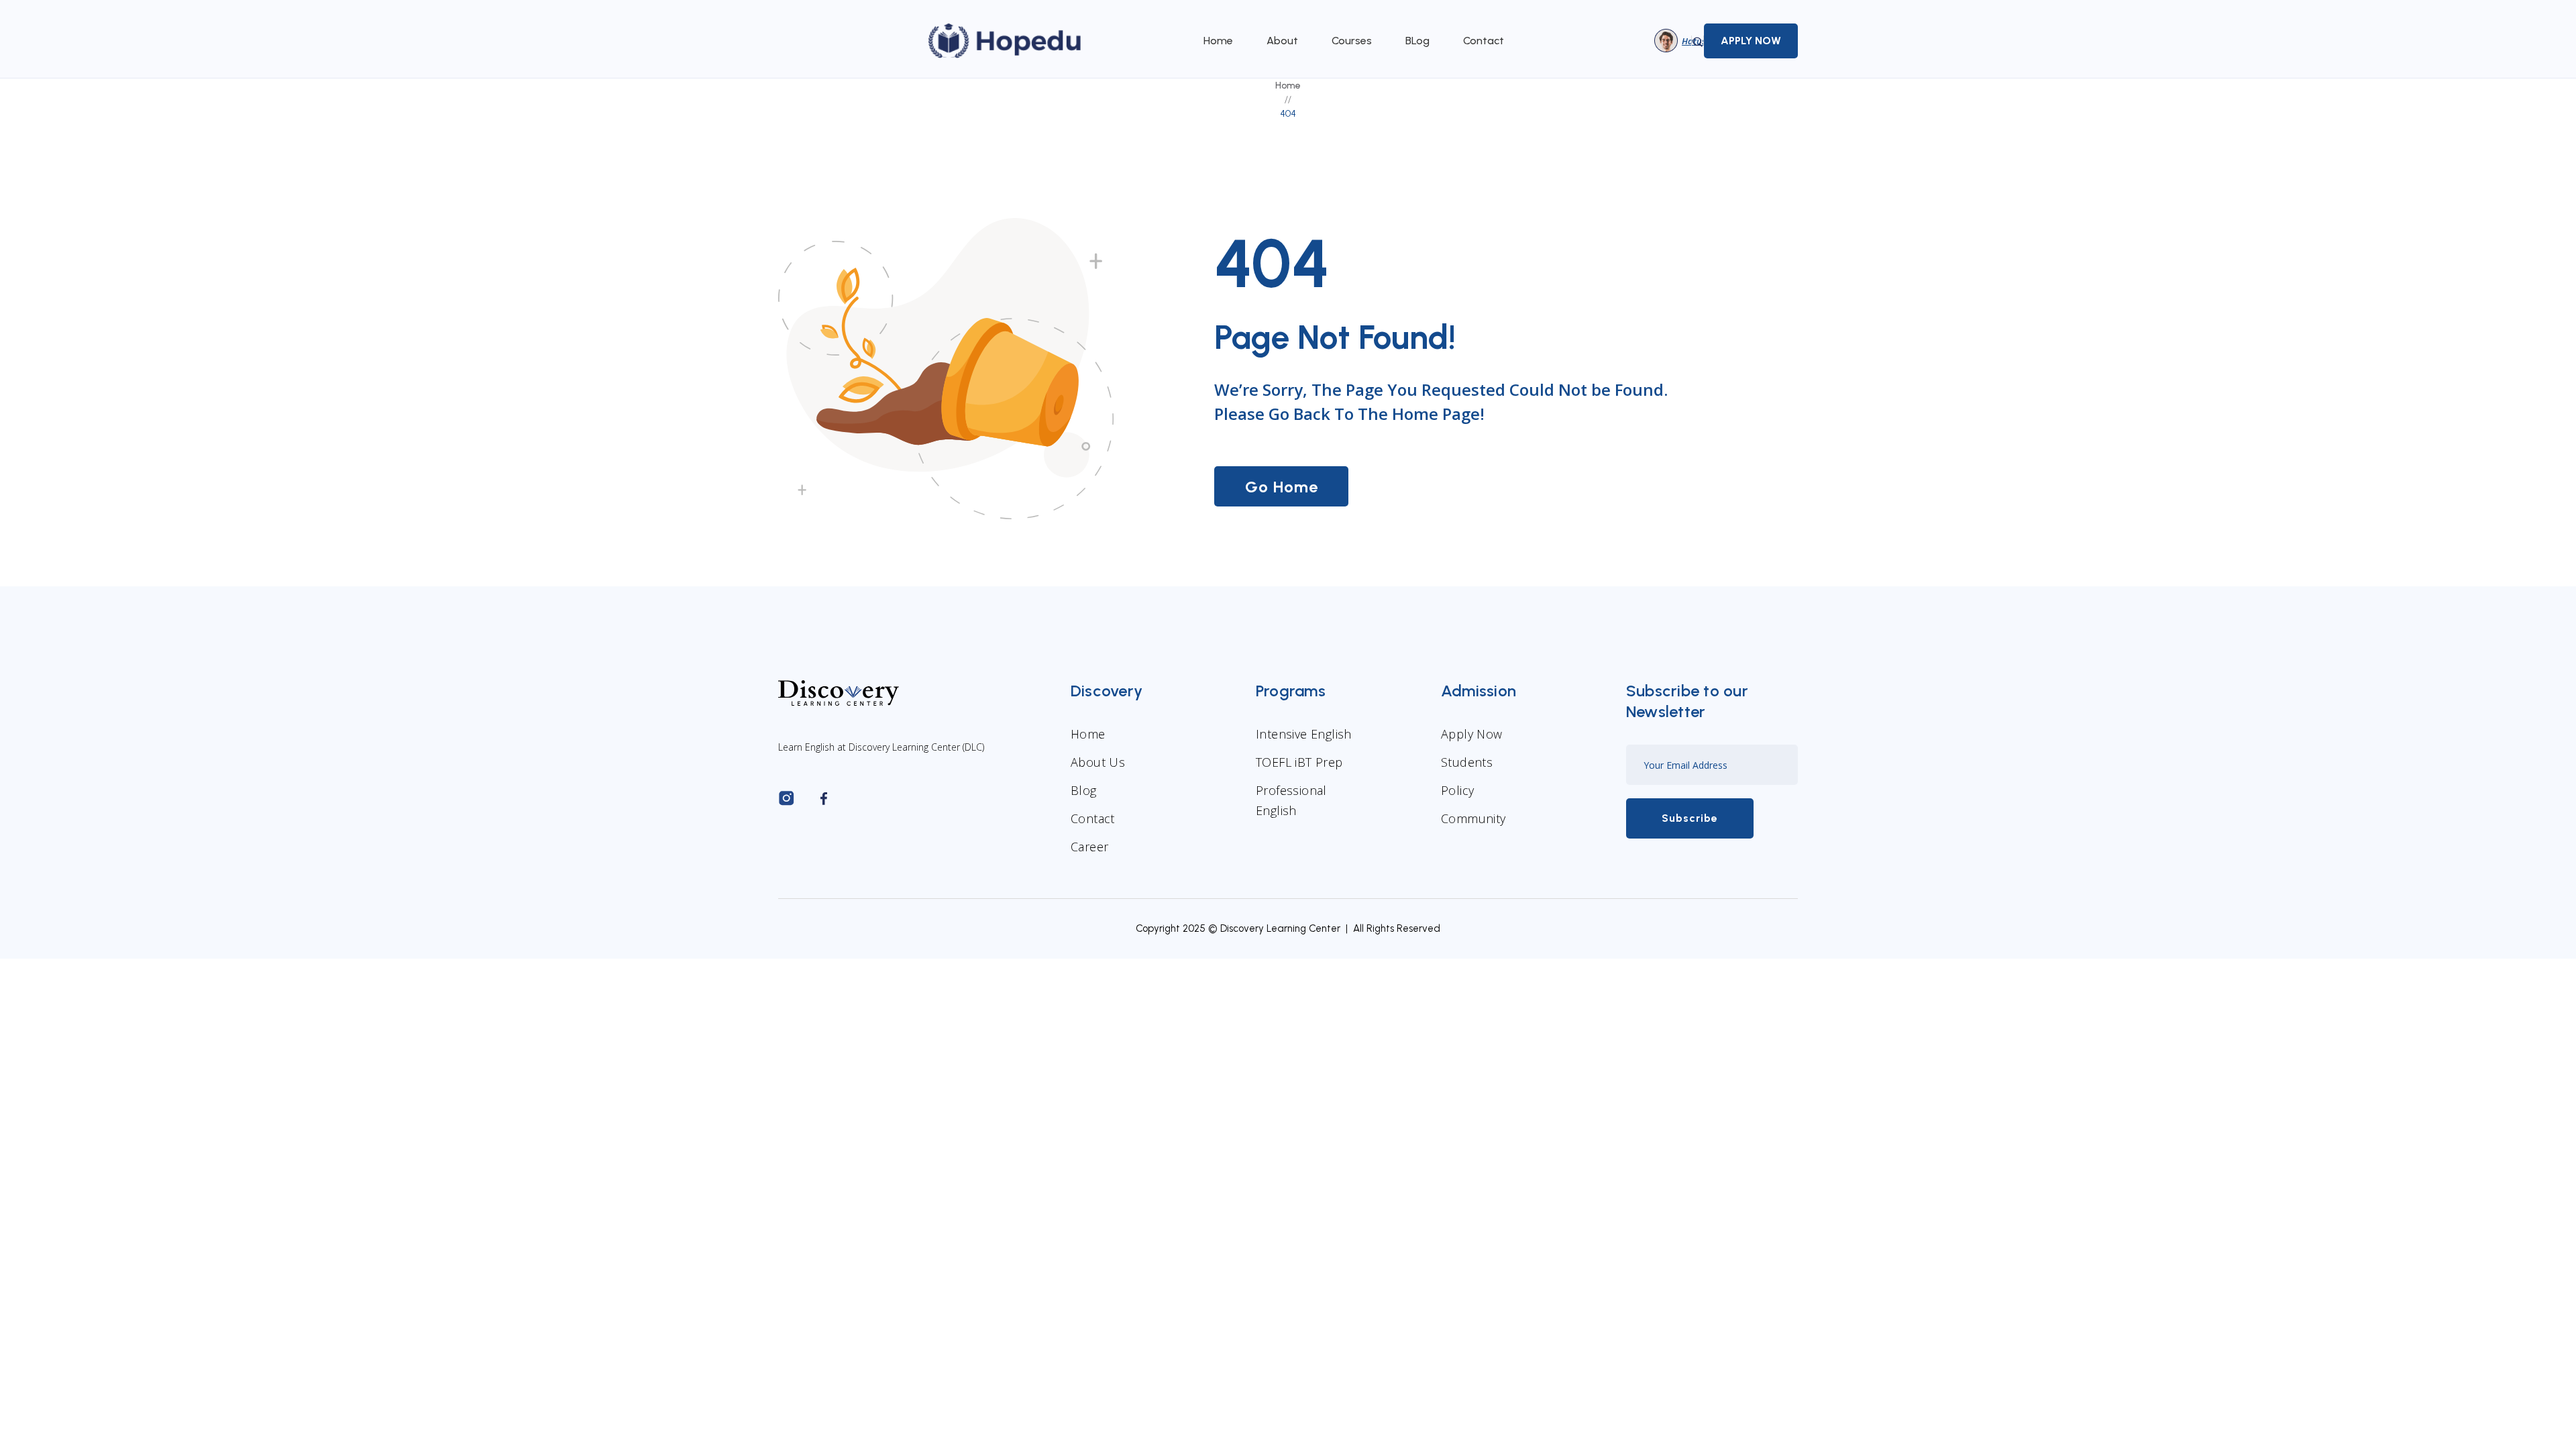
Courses (1352, 41)
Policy (1457, 790)
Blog (1084, 790)
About (1282, 41)
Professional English (1291, 800)
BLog (1417, 41)
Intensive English (1304, 734)
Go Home (1282, 487)
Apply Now (1472, 734)
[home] (1006, 41)
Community (1473, 818)
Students (1467, 762)
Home (1218, 41)
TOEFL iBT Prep (1299, 762)
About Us (1098, 762)
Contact (1484, 41)
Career (1089, 847)
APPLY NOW (1751, 41)
